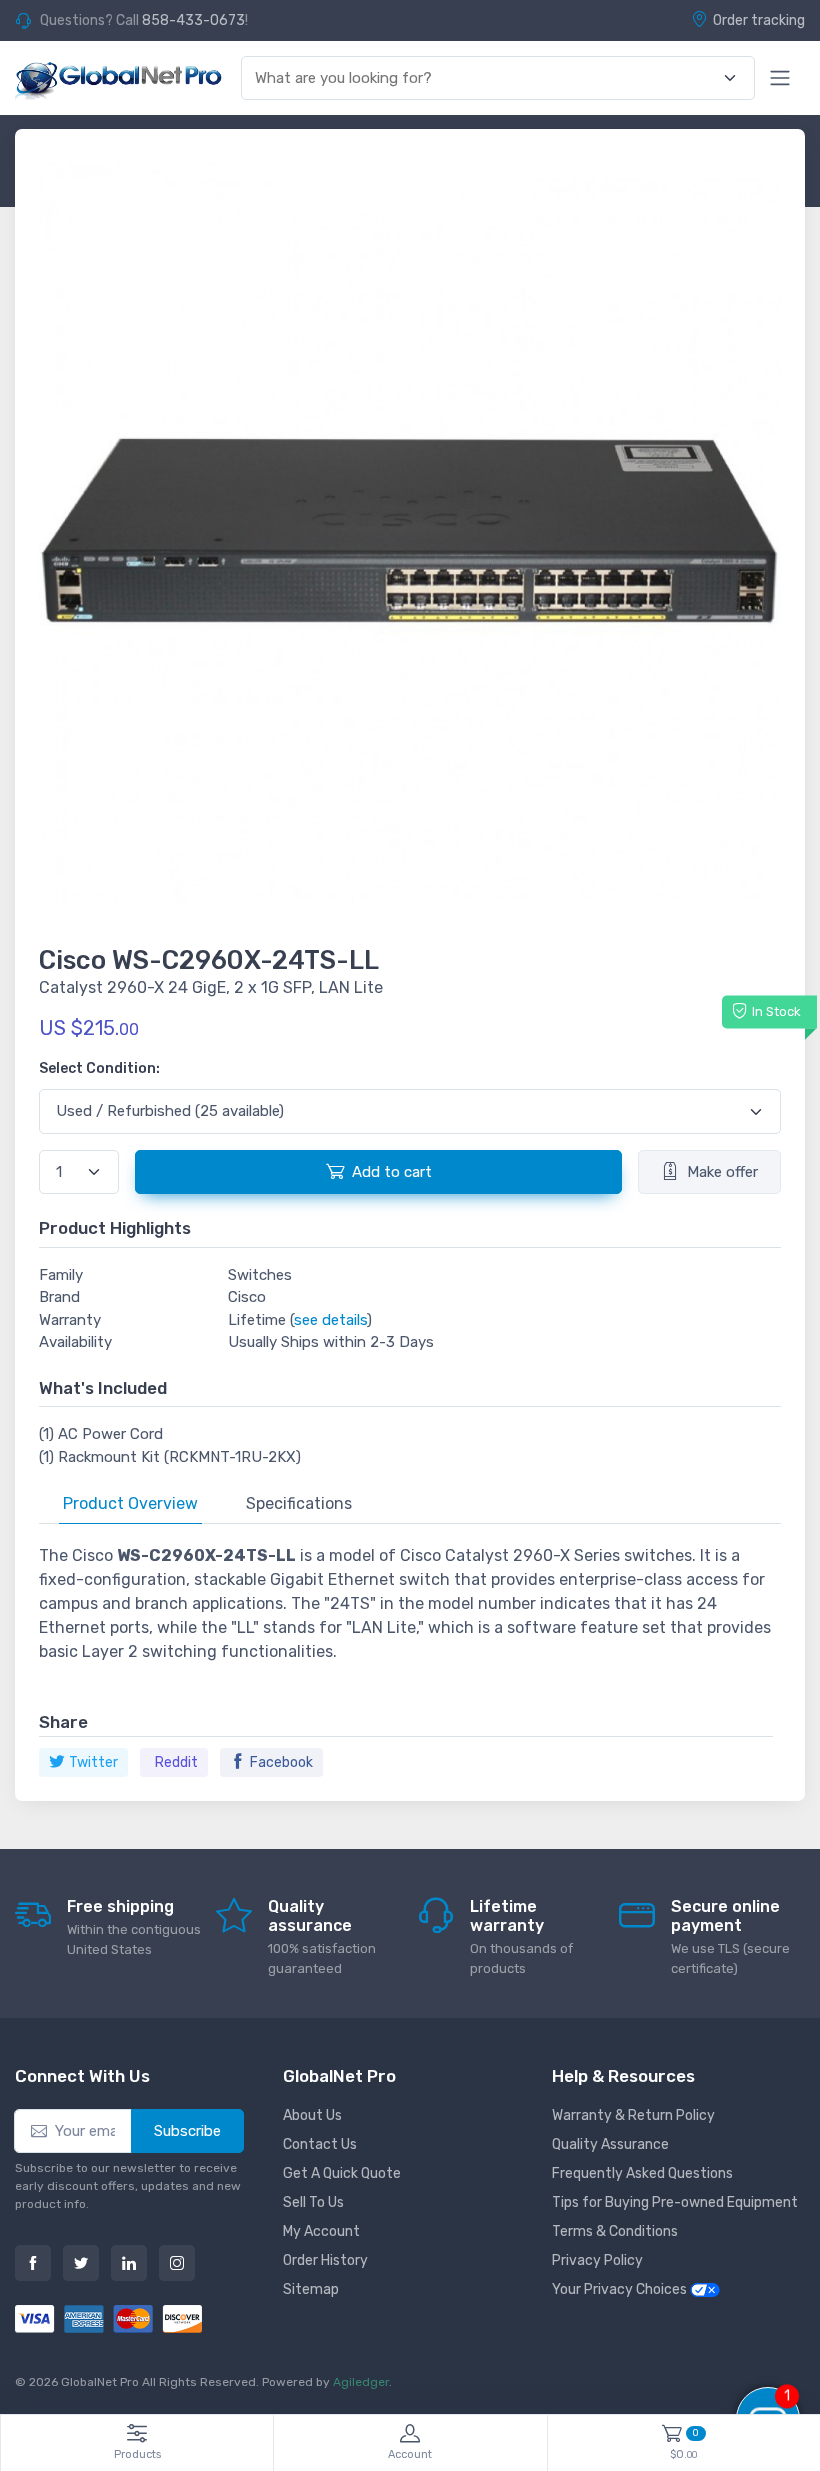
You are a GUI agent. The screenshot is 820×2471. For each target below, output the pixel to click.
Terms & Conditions (615, 2231)
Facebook (281, 1762)
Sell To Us (313, 2202)
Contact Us (320, 2144)
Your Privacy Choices (621, 2289)
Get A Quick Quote (342, 2173)
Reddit (176, 1762)
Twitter (93, 1762)
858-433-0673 (193, 20)
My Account (321, 2231)
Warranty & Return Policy (633, 2115)
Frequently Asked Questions (642, 2173)
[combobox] (486, 78)
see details (330, 1320)
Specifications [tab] (299, 1503)
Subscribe (187, 2131)
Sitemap (311, 2289)
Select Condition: (99, 1068)
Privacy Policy (597, 2260)
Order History (325, 2260)
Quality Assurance (610, 2144)
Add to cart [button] (392, 1172)
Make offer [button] (722, 1172)
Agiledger (361, 2382)
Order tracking (759, 20)
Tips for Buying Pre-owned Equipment (675, 2202)
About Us (312, 2115)
